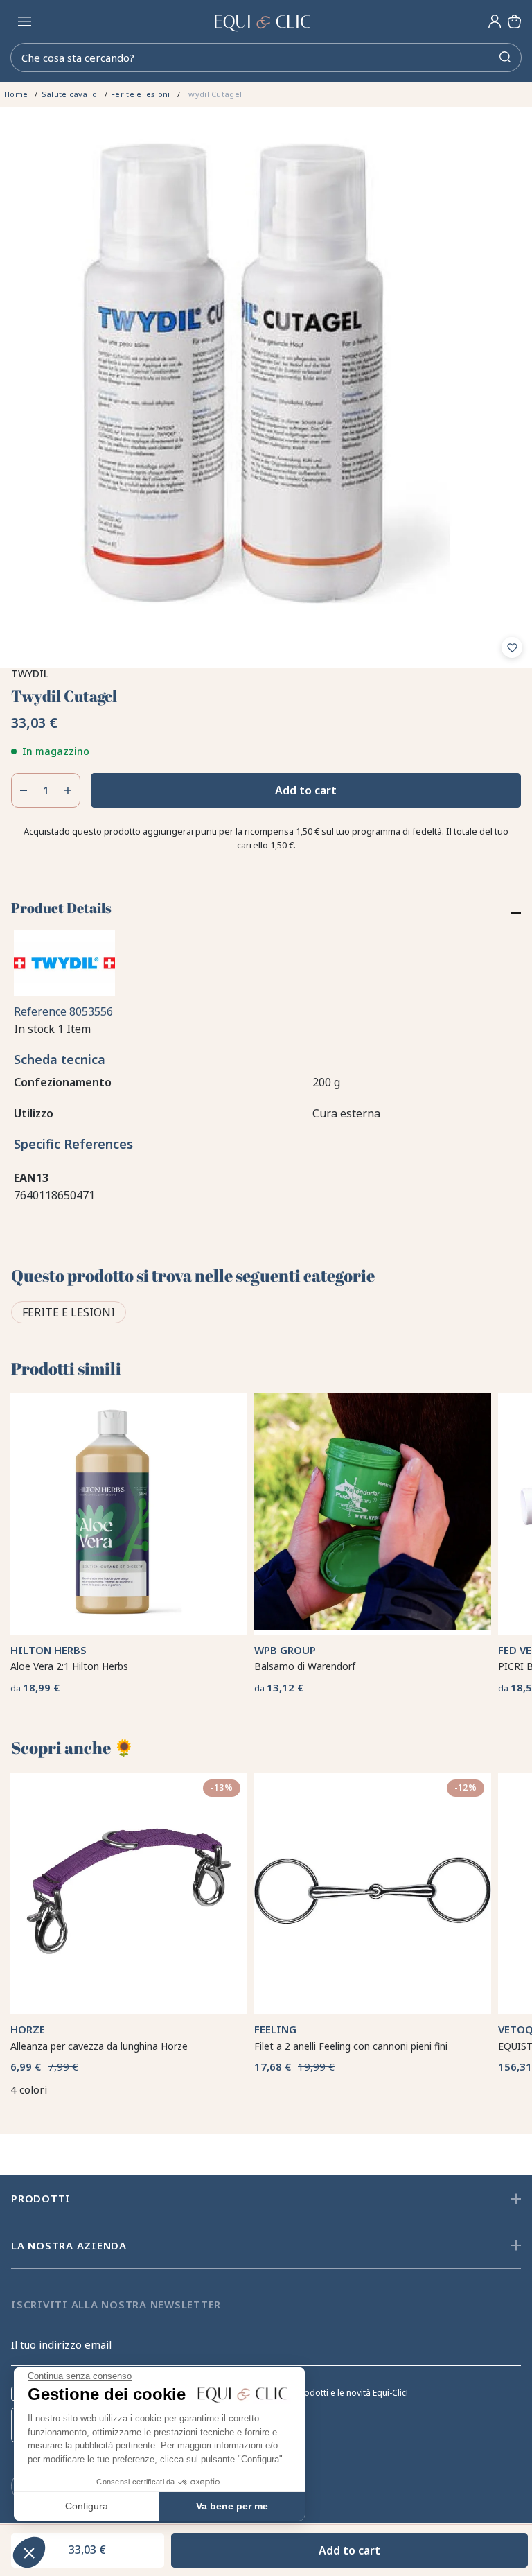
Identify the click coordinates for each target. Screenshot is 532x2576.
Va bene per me (232, 2506)
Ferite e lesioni (69, 1312)
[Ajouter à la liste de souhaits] (512, 647)
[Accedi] (495, 21)
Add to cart (306, 790)
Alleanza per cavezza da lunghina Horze (99, 2046)
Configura (87, 2506)
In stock (34, 1029)
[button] (29, 2552)
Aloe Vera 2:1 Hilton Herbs (69, 1637)
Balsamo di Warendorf (305, 1666)
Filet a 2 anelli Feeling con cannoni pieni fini (351, 2046)
